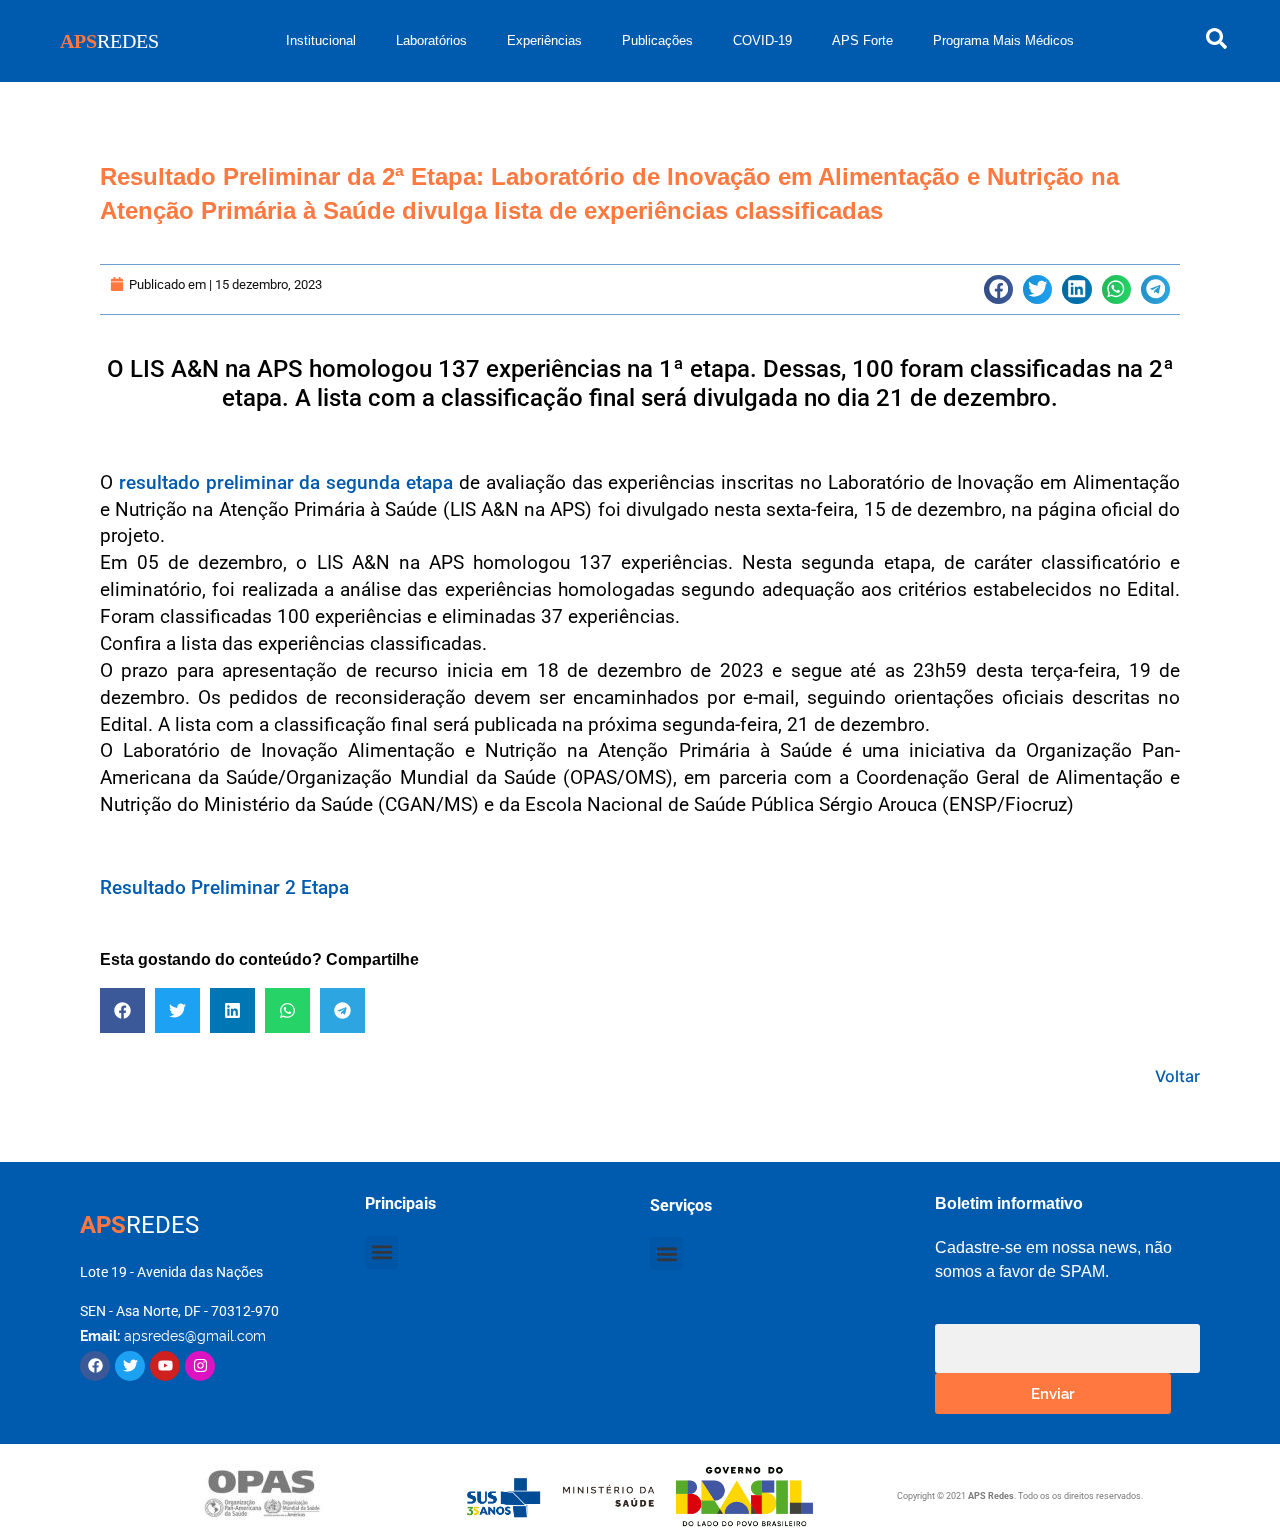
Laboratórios (431, 40)
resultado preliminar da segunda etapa (286, 482)
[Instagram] (200, 1366)
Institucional (321, 40)
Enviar (1053, 1392)
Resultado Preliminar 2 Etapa (224, 887)
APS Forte (862, 40)
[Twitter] (130, 1366)
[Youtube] (165, 1366)
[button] (998, 289)
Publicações (657, 40)
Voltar (1177, 1076)
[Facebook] (95, 1366)
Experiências (544, 40)
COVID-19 (762, 40)
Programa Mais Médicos (1003, 40)
